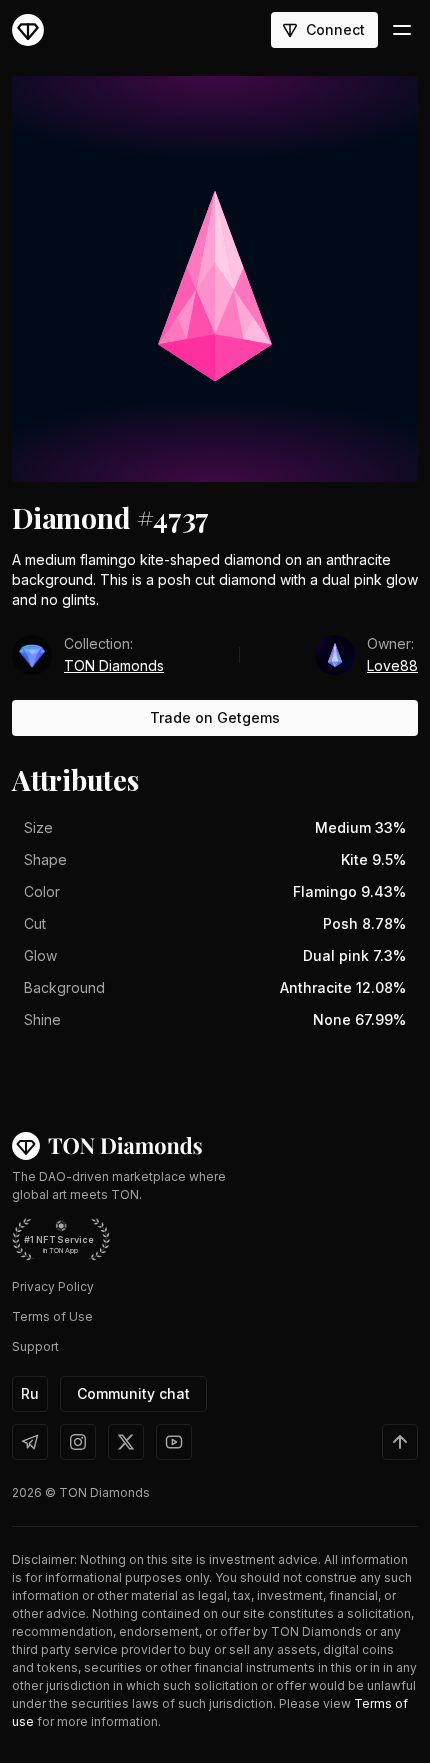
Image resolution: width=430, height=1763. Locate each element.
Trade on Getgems (215, 717)
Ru (30, 1393)
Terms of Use (52, 1316)
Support (35, 1346)
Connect (335, 29)
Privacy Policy (53, 1286)
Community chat (133, 1393)
